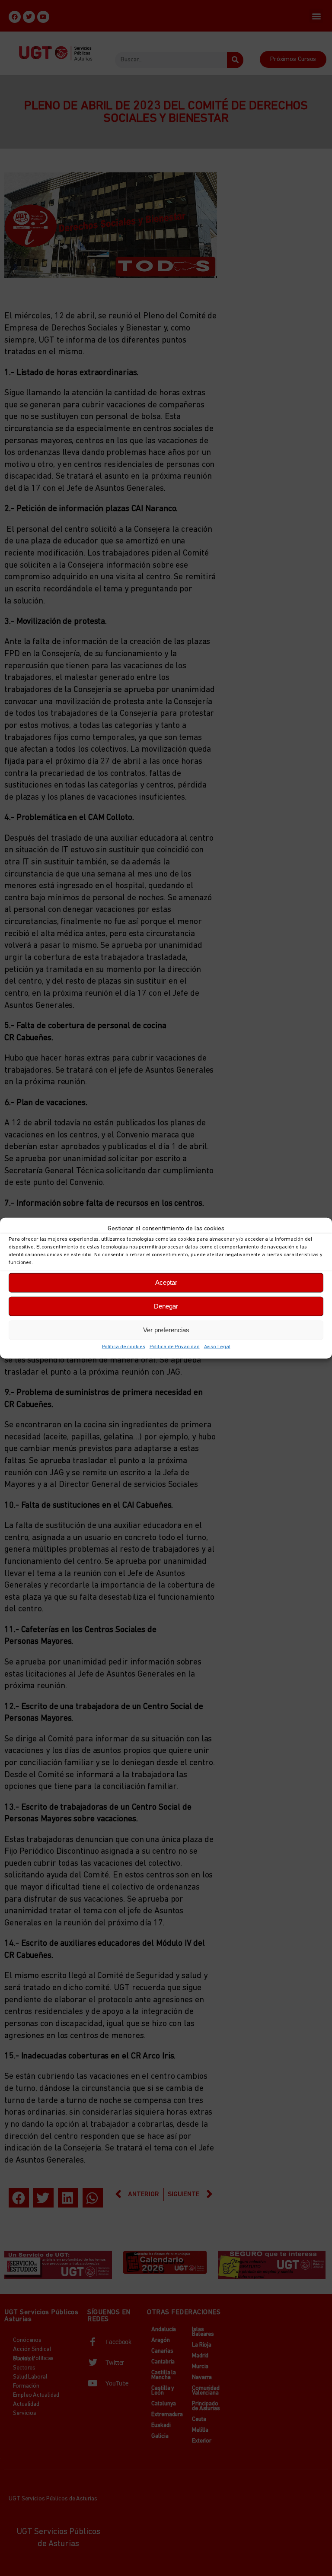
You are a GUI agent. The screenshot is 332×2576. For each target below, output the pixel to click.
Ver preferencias (166, 1330)
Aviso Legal (217, 1347)
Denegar (166, 1306)
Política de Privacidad (175, 1347)
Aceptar (166, 1282)
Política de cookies (124, 1347)
